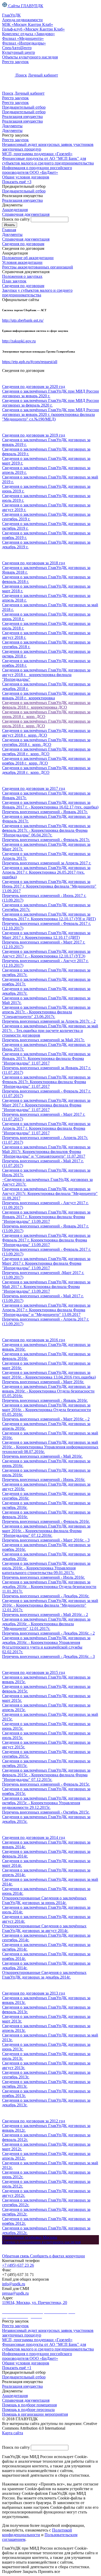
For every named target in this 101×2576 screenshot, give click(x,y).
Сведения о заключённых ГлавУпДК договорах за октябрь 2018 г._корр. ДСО (46, 751)
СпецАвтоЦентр (17, 48)
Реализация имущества (22, 117)
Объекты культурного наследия (30, 57)
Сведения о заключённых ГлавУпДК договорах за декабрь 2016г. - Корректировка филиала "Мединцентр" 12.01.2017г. (46, 1624)
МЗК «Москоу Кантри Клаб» (28, 24)
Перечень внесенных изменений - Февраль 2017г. (46, 840)
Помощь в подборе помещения (29, 2405)
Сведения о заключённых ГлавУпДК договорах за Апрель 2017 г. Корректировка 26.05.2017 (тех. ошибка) (46, 872)
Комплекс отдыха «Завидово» (28, 34)
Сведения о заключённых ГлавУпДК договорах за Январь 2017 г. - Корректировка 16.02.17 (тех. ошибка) (50, 805)
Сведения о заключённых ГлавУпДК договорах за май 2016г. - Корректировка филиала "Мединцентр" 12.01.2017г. (50, 1605)
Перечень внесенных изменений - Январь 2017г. (45, 812)
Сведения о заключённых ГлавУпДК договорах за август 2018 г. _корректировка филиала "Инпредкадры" (46, 675)
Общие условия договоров (26, 177)
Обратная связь (16, 2256)
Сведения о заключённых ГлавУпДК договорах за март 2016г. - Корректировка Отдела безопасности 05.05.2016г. (46, 1410)
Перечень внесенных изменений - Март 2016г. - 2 (46, 1419)
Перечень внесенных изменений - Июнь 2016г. (44, 1480)
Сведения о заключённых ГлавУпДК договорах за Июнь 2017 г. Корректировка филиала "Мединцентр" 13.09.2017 (49, 886)
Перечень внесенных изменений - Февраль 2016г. (46, 1521)
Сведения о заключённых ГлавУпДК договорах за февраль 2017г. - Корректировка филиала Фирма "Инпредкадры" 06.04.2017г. (46, 830)
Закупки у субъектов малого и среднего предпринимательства (37, 293)
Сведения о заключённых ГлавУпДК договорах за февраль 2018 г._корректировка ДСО (46, 705)
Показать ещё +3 (17, 182)
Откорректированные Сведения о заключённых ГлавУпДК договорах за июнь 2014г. (44, 1900)
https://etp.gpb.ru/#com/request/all (30, 362)
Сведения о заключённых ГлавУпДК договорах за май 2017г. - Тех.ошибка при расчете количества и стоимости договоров (50, 1031)
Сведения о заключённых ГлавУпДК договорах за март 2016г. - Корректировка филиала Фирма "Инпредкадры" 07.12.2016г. (46, 1531)
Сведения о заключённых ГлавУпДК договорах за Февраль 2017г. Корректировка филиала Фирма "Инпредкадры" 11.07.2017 (46, 1082)
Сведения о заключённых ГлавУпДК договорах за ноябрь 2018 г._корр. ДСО (46, 761)
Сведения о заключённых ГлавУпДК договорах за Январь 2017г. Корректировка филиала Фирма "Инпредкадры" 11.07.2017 (46, 1058)
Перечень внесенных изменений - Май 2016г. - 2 (45, 1615)
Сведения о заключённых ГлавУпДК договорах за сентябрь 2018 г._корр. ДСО (46, 742)
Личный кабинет (43, 75)
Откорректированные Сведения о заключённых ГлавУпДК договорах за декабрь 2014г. (44, 1975)
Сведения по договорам (23, 286)
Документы (12, 126)
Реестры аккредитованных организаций (38, 267)
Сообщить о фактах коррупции (57, 2256)
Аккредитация (15, 210)
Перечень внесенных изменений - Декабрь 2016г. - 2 (48, 1633)
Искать (10, 225)
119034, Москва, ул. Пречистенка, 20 (35, 2302)
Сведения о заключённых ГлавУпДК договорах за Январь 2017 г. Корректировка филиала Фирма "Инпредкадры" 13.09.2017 (46, 1217)
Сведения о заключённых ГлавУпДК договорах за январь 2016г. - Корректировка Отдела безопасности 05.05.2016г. (48, 1391)
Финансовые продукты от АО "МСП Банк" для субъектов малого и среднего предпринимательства (48, 161)
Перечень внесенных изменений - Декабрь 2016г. (46, 1596)
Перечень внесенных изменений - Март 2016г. (43, 1382)
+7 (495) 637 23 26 (18, 2265)
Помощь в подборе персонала (28, 2410)
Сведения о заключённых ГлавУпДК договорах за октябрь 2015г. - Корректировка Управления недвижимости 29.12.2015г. (46, 1803)
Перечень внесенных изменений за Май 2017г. (43, 1040)
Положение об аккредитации (28, 258)
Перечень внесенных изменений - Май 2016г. (42, 1456)
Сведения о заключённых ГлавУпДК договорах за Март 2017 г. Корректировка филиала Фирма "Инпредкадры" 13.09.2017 (46, 1263)
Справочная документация (26, 214)
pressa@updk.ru (15, 2293)
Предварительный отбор (24, 107)
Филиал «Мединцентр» (23, 38)
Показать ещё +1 (17, 2368)
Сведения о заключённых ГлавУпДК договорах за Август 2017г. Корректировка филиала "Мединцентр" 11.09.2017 (50, 1193)
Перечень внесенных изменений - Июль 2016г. (44, 1577)
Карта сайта (13, 2433)
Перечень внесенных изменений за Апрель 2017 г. (47, 863)
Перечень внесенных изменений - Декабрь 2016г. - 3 (48, 1656)
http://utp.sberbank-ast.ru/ (23, 320)
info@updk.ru (14, 2284)
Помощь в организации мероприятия (35, 2414)
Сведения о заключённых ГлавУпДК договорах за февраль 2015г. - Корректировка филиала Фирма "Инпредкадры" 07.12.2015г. (46, 1775)
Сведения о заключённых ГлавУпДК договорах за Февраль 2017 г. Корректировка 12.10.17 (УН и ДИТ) (49, 916)
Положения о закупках (22, 276)
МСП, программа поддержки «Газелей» (37, 154)
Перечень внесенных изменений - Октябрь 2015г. (46, 1812)
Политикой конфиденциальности (37, 2532)
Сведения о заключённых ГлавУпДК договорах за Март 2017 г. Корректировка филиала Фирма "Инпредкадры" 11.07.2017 (46, 1105)
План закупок (14, 281)
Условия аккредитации (22, 262)
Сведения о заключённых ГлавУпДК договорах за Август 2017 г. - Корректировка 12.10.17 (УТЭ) (46, 954)
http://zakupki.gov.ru (19, 341)
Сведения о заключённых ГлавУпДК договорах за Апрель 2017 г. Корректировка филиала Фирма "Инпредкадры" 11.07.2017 (46, 1128)
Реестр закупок (15, 62)
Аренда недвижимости (22, 20)
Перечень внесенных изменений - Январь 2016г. (45, 1400)
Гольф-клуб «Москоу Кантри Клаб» (33, 29)
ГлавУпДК (11, 15)
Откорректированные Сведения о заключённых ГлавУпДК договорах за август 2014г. (44, 1928)
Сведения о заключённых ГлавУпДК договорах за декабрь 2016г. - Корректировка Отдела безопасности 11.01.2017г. (49, 1587)
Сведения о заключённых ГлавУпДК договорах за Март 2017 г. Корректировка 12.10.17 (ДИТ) (46, 935)
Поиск (21, 75)
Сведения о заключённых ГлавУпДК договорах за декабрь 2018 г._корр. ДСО (46, 770)
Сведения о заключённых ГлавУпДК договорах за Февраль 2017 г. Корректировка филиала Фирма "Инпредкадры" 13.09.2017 (46, 1240)
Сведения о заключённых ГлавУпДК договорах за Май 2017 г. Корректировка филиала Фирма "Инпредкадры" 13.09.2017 (46, 1287)
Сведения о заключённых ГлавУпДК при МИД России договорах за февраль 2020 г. (51, 403)
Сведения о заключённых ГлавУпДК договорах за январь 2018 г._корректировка (46, 696)
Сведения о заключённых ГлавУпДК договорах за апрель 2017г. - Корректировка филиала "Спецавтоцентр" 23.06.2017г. (46, 1012)
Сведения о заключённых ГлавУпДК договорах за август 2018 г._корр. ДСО (46, 733)
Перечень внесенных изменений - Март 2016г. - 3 (46, 1540)
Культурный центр (19, 52)
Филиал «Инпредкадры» (24, 43)
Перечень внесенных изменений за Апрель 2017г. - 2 (49, 1021)
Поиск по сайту (16, 219)
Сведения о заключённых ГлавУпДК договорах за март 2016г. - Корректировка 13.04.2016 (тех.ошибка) (49, 1375)
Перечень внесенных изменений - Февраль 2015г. (46, 1784)
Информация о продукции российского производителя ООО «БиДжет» (37, 170)
